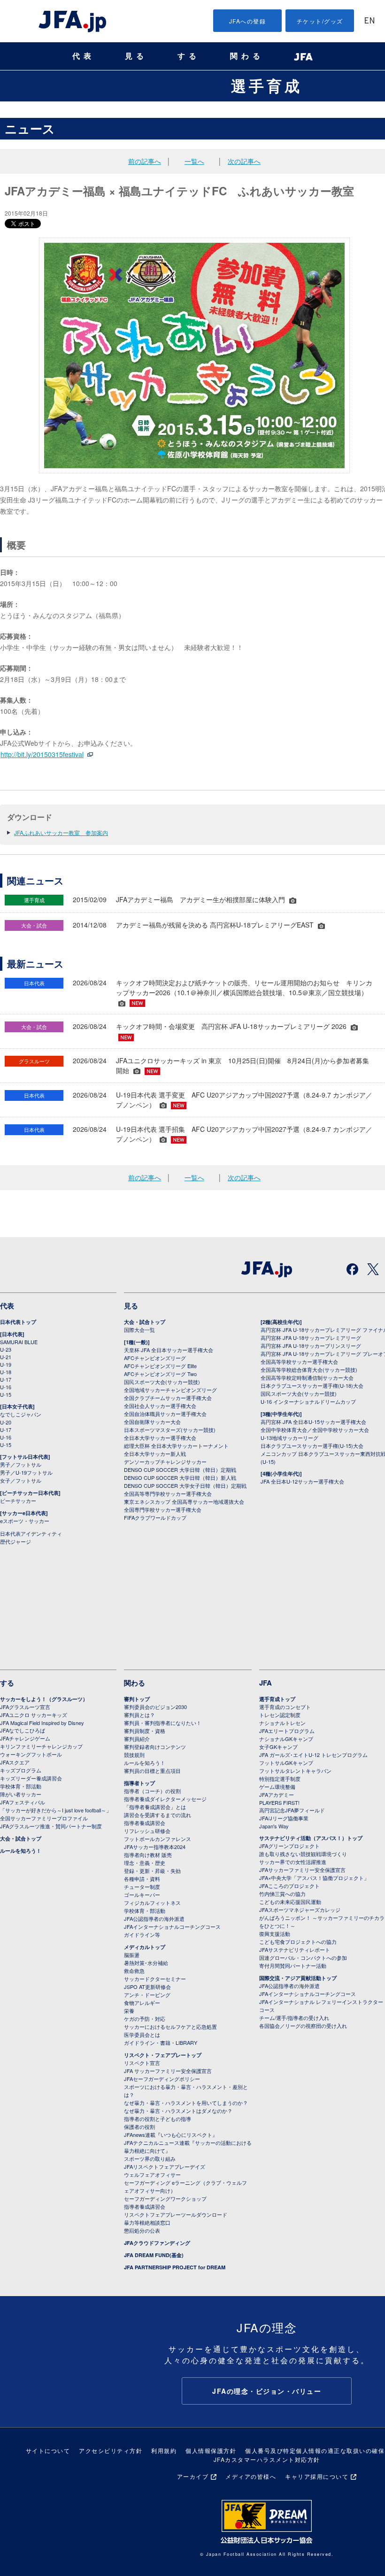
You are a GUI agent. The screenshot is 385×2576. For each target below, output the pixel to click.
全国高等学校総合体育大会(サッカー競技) (309, 1369)
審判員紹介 (137, 1739)
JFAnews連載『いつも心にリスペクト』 (171, 2135)
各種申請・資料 (142, 1879)
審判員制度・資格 (145, 1731)
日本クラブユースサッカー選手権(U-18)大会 (312, 1385)
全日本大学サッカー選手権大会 (160, 1438)
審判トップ (137, 1699)
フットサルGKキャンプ (286, 1763)
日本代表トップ (18, 1322)
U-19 (6, 1364)
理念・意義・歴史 (145, 1863)
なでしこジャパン (21, 1414)
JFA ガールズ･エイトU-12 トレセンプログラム (313, 1755)
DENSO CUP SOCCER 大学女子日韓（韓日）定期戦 (185, 1485)
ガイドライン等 (142, 1934)
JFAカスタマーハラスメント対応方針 (267, 2459)
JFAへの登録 (248, 21)
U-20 (6, 1422)
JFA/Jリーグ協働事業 (284, 1818)
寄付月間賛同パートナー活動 (293, 1965)
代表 (84, 56)
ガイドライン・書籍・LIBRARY (161, 2042)
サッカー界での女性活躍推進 (293, 1862)
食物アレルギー (142, 2003)
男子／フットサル (21, 1464)
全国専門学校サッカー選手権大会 (163, 1509)
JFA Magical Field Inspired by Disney (42, 1723)
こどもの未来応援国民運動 (290, 1902)
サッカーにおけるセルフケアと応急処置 (170, 2027)
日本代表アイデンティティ (31, 1533)
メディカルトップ (145, 1947)
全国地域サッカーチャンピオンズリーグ (170, 1390)
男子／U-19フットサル (26, 1472)
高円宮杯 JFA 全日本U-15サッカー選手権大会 (313, 1422)
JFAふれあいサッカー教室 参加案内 (61, 832)
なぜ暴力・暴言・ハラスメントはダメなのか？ (178, 2111)
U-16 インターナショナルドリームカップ (308, 1401)
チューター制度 (142, 1887)
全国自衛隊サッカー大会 (152, 1422)
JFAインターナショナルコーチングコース (172, 1926)
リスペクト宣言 (142, 2063)
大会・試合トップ (145, 1322)
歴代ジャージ (15, 1541)
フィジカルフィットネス (152, 1903)
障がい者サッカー (21, 1794)
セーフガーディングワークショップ (165, 2198)
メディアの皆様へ (251, 2476)
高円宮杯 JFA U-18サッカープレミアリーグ (311, 1338)
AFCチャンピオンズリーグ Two (160, 1374)
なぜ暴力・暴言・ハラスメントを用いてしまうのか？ (186, 2103)
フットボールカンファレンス (158, 1839)
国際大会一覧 (139, 1330)
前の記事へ (145, 161)
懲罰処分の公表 (142, 2230)
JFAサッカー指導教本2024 (155, 1847)
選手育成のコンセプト (285, 1707)
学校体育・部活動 (21, 1786)
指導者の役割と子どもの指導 (158, 2119)
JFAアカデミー (277, 1795)
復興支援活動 (275, 1934)
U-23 (6, 1349)
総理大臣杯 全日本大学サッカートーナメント (176, 1446)
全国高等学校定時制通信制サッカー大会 (307, 1377)
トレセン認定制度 (280, 1715)
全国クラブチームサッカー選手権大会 (168, 1398)
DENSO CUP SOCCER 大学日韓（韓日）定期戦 (180, 1470)
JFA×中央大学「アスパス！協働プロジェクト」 (314, 1878)
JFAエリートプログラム (287, 1731)
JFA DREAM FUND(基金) (154, 2255)
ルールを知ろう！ (21, 1851)
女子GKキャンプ (278, 1747)
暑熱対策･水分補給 (146, 1963)
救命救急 (134, 1971)
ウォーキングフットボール (31, 1754)
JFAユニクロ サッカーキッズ (34, 1715)
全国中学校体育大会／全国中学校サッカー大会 (315, 1430)
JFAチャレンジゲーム (25, 1738)
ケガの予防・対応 (145, 2019)
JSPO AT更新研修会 (147, 1987)
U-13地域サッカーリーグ (289, 1438)
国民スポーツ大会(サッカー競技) (162, 1382)
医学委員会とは (142, 2034)
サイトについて (48, 2450)
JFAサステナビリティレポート (295, 1949)
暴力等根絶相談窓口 (147, 2222)
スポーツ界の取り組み (150, 2158)
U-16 (6, 1387)
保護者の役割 (139, 2127)
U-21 (6, 1357)
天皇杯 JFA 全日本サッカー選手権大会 (169, 1350)
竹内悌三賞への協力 (282, 1894)
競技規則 (134, 1755)
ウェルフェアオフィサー (152, 2174)
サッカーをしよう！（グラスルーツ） (44, 1699)
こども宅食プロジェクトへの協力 (298, 1942)
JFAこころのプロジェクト (289, 1886)
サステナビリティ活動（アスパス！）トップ (311, 1838)
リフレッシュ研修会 (147, 1831)
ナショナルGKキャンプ (286, 1739)
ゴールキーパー (142, 1895)
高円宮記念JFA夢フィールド (292, 1810)
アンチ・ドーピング (147, 1995)
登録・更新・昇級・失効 (152, 1871)
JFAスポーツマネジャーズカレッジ (300, 1910)
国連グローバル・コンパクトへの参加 (303, 1957)
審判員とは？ (139, 1715)
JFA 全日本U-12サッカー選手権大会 (302, 1481)
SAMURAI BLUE (19, 1342)
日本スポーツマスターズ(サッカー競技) (170, 1430)
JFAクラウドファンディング (157, 2243)
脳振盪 (132, 1955)
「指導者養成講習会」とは (155, 1807)
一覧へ (194, 161)
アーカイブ (193, 2476)
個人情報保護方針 (211, 2450)
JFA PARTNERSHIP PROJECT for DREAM (175, 2267)
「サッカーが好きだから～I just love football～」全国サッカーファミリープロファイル (56, 1814)
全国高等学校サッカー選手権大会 (299, 1361)
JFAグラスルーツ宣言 (25, 1707)
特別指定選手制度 (280, 1779)
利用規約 (164, 2450)
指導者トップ (139, 1783)
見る (136, 56)
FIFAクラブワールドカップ (155, 1517)
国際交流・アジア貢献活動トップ (298, 1978)
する (189, 56)
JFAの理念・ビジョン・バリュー (267, 2391)
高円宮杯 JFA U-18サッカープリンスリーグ (311, 1346)
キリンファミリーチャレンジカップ (41, 1746)
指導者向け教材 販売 (148, 1855)
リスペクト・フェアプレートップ (163, 2055)
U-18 (6, 1372)
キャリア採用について (317, 2476)
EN (370, 21)
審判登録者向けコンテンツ (155, 1747)
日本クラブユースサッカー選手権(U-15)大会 (312, 1446)
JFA (266, 1683)
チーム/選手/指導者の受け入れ (294, 2018)
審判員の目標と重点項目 (152, 1771)
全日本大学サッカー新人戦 (155, 1454)
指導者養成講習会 (145, 1823)
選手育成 (267, 85)
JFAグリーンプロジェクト (289, 1846)
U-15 (6, 1394)
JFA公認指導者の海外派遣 (154, 1918)
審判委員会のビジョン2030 (155, 1707)
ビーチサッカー (18, 1501)
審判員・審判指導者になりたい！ (163, 1723)
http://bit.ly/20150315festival (42, 754)
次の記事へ (244, 161)
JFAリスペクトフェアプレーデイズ (165, 2166)
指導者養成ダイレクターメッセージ (165, 1799)
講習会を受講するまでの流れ (158, 1815)
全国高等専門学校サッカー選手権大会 (168, 1493)
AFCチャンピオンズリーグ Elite (160, 1366)
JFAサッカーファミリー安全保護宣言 (302, 1870)
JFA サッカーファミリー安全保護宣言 (168, 2071)
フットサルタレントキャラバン (295, 1771)
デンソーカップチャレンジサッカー (165, 1462)
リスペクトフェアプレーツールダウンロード (176, 2214)
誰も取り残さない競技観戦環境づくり (303, 1854)
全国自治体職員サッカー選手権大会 (165, 1414)
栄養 (129, 2011)
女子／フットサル (21, 1480)
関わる (247, 56)
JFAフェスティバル (23, 1802)
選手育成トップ (277, 1699)
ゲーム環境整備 (277, 1787)
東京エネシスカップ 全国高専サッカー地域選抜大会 (184, 1501)
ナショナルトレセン (282, 1723)
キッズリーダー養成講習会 (31, 1778)
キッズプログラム (21, 1770)
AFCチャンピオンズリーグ (155, 1358)
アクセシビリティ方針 (111, 2450)
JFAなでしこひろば (23, 1730)
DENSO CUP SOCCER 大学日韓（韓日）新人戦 (180, 1478)
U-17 (6, 1379)
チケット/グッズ (320, 21)
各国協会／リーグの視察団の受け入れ (303, 2026)
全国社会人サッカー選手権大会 (160, 1406)
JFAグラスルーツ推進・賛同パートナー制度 (51, 1826)
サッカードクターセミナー (155, 1979)
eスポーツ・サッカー (25, 1521)
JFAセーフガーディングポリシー (162, 2079)
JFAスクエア (15, 1762)
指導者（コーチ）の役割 (152, 1791)
